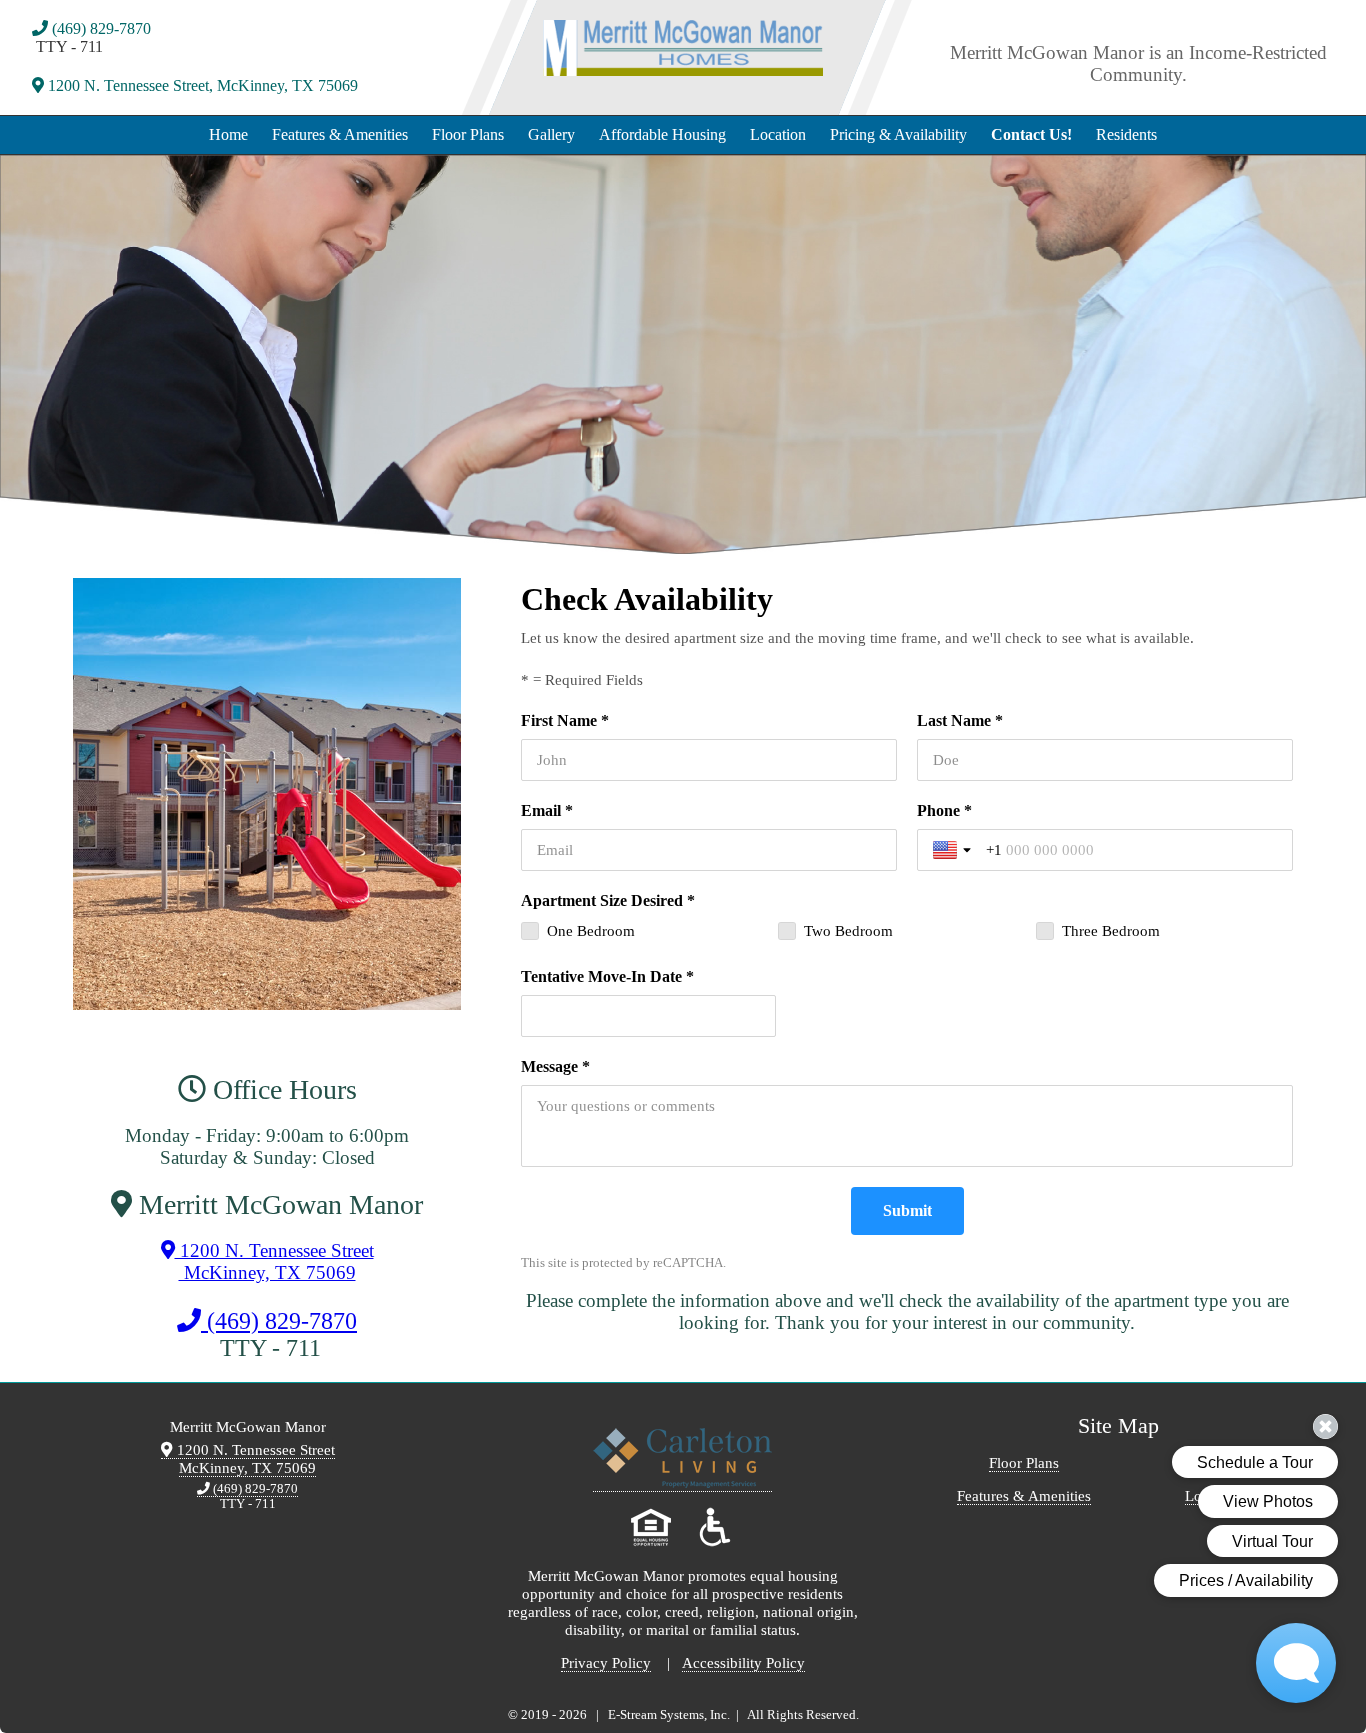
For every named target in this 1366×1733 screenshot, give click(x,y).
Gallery (551, 134)
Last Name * (960, 720)
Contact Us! (1031, 134)
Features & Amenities (340, 134)
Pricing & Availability (898, 134)
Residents (1126, 134)
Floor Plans (468, 134)
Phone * (944, 810)
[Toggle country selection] (954, 850)
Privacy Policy (606, 1662)
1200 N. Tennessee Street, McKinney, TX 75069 (201, 85)
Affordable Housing (662, 134)
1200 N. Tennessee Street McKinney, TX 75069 (274, 1261)
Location (778, 134)
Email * (547, 810)
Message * (555, 1066)
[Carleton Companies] (682, 1483)
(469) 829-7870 (99, 28)
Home (228, 134)
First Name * (565, 720)
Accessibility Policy (743, 1662)
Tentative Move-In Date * (607, 976)
